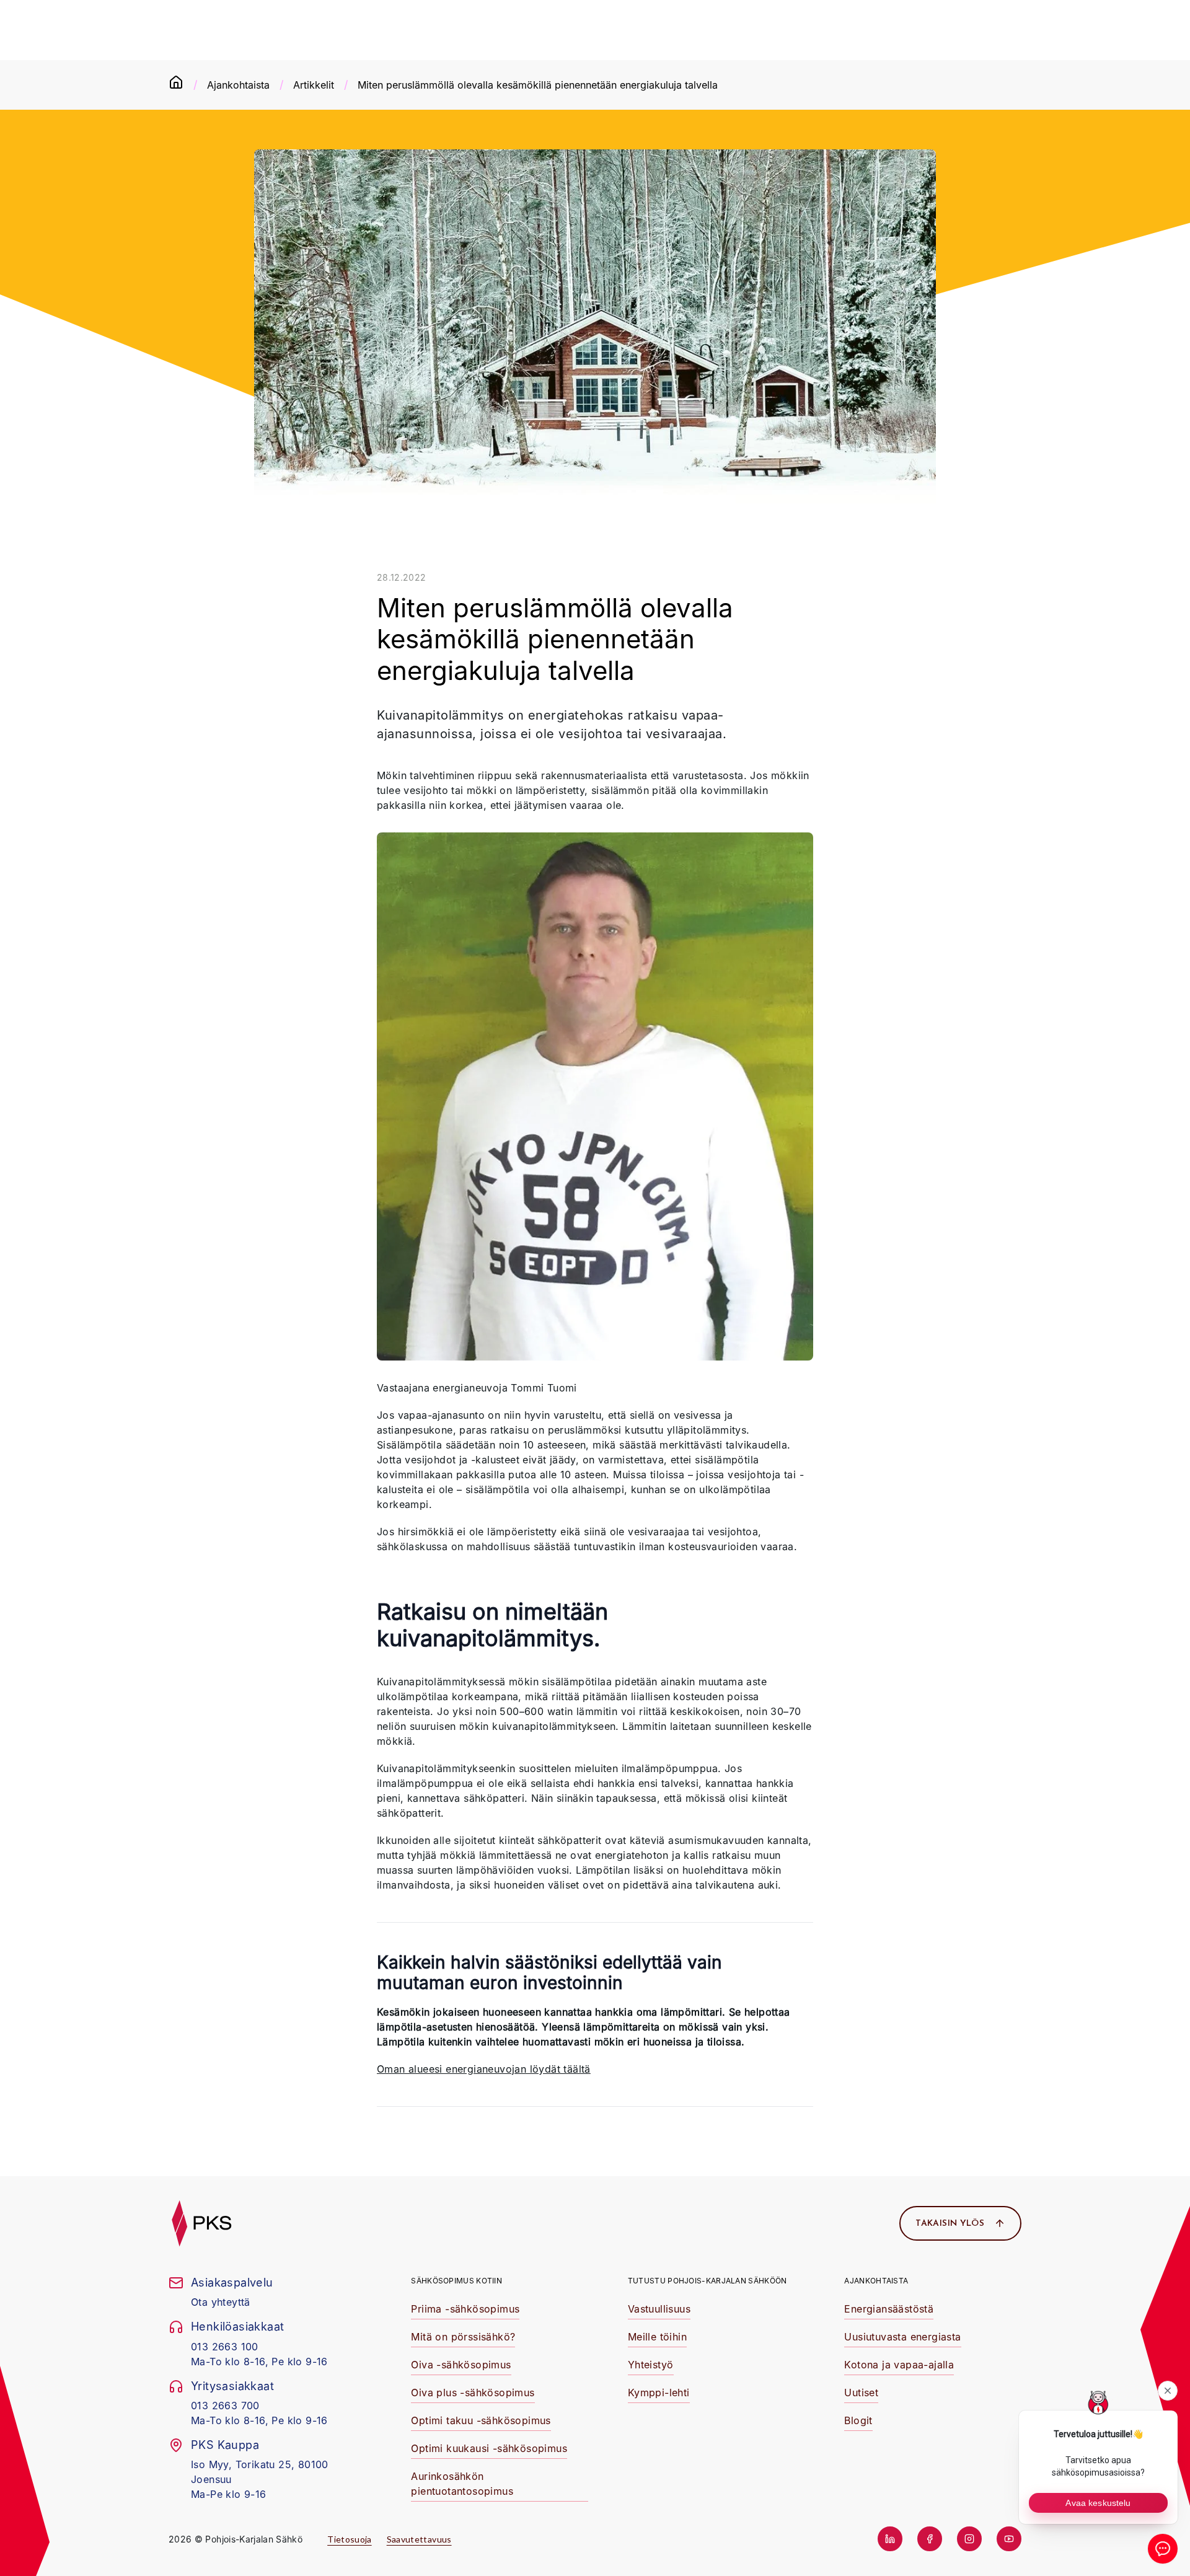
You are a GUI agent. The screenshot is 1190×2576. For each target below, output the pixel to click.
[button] (465, 2310)
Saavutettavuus (419, 2539)
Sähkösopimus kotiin (456, 2281)
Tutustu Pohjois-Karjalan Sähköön (707, 2281)
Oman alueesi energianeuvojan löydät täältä (484, 2069)
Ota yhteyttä (221, 2302)
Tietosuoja (350, 2539)
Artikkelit (314, 85)
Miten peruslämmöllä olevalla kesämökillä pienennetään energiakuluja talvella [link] (538, 85)
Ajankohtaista (238, 85)
